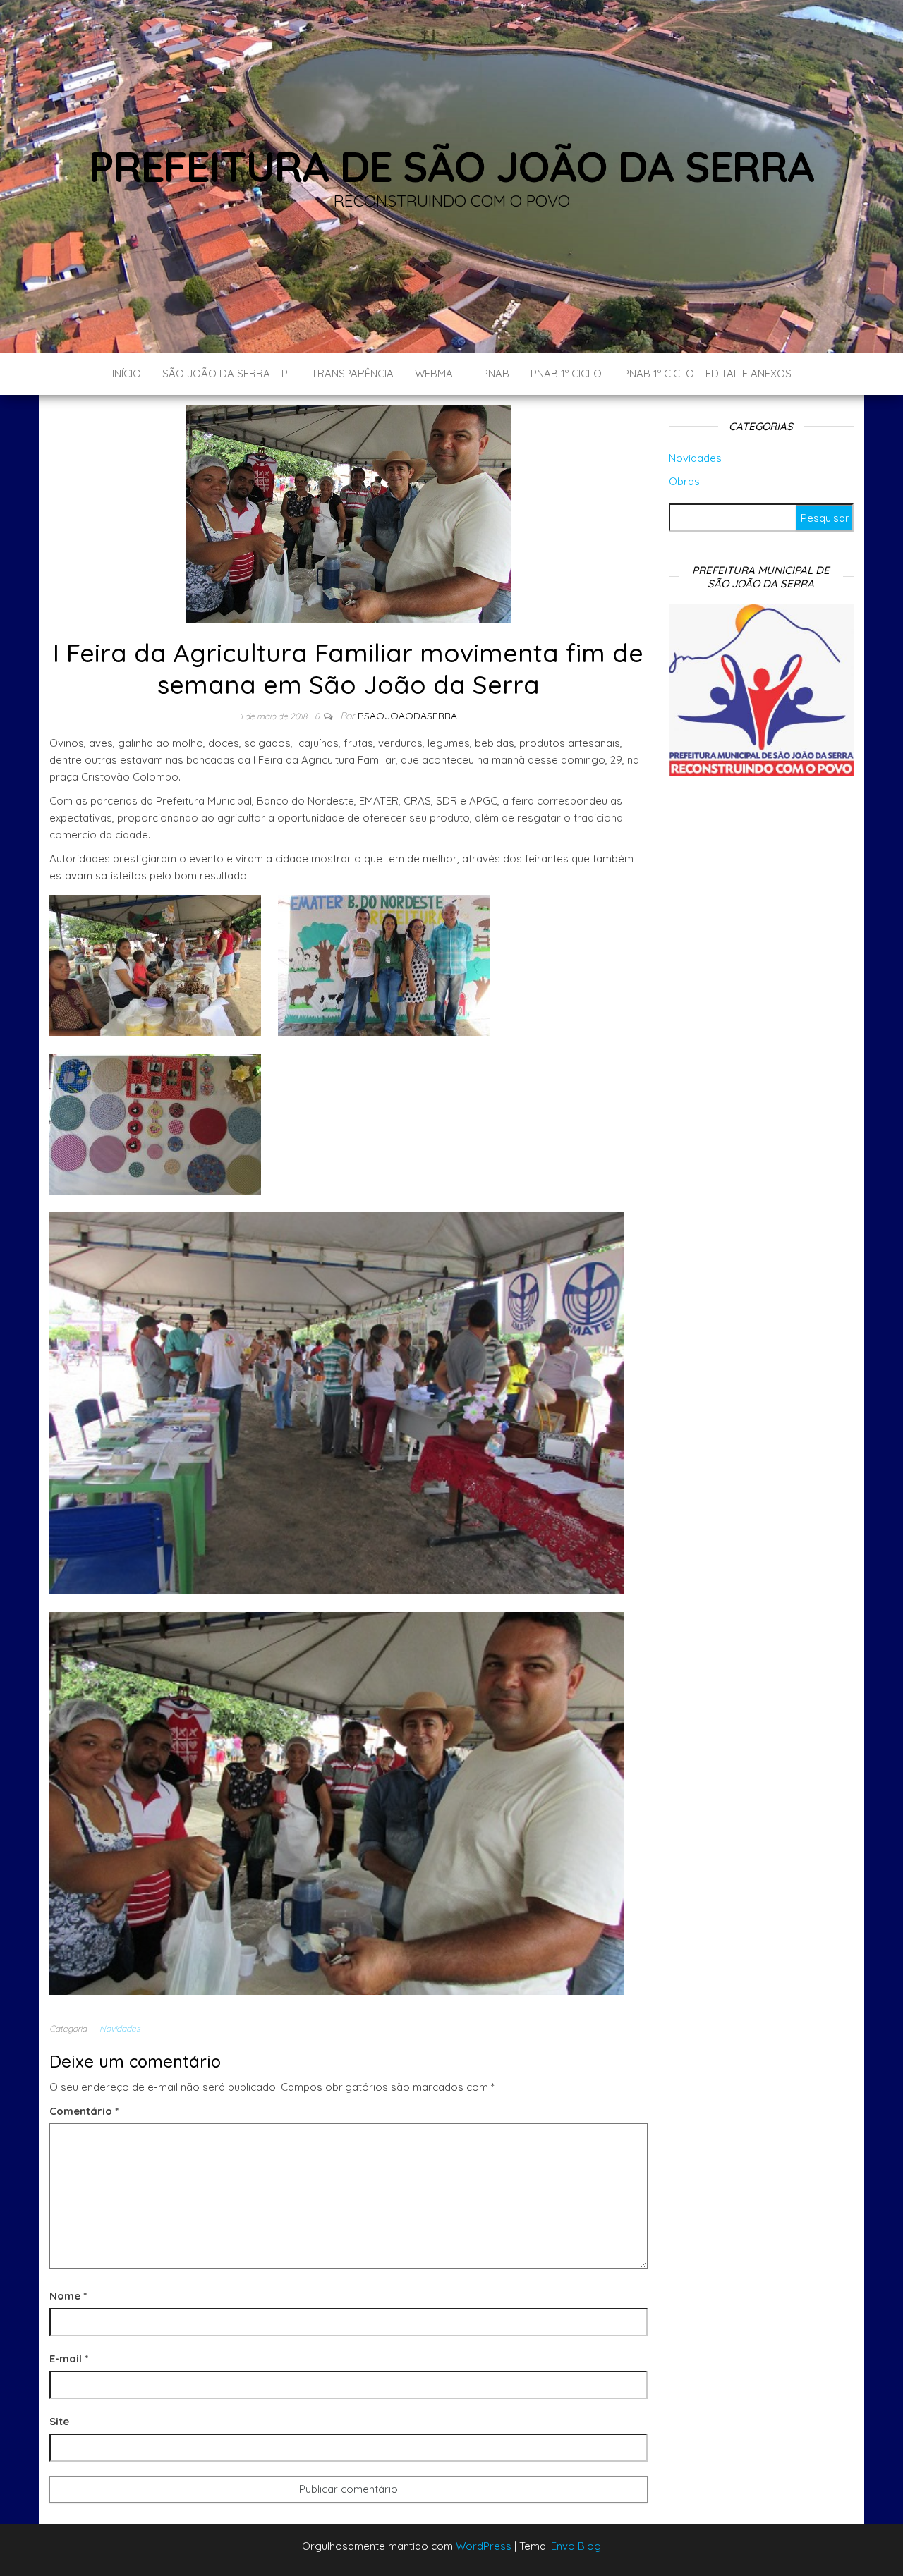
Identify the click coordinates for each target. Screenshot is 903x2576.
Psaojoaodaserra (407, 716)
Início (127, 373)
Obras (684, 481)
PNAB (496, 373)
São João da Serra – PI (226, 373)
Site (59, 2421)
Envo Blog (576, 2546)
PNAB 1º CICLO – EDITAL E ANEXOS (707, 373)
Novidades (120, 2028)
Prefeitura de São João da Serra (451, 166)
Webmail (438, 373)
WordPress (484, 2546)
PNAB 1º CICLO (566, 373)
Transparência (352, 373)
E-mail (69, 2358)
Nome (68, 2296)
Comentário (84, 2111)
